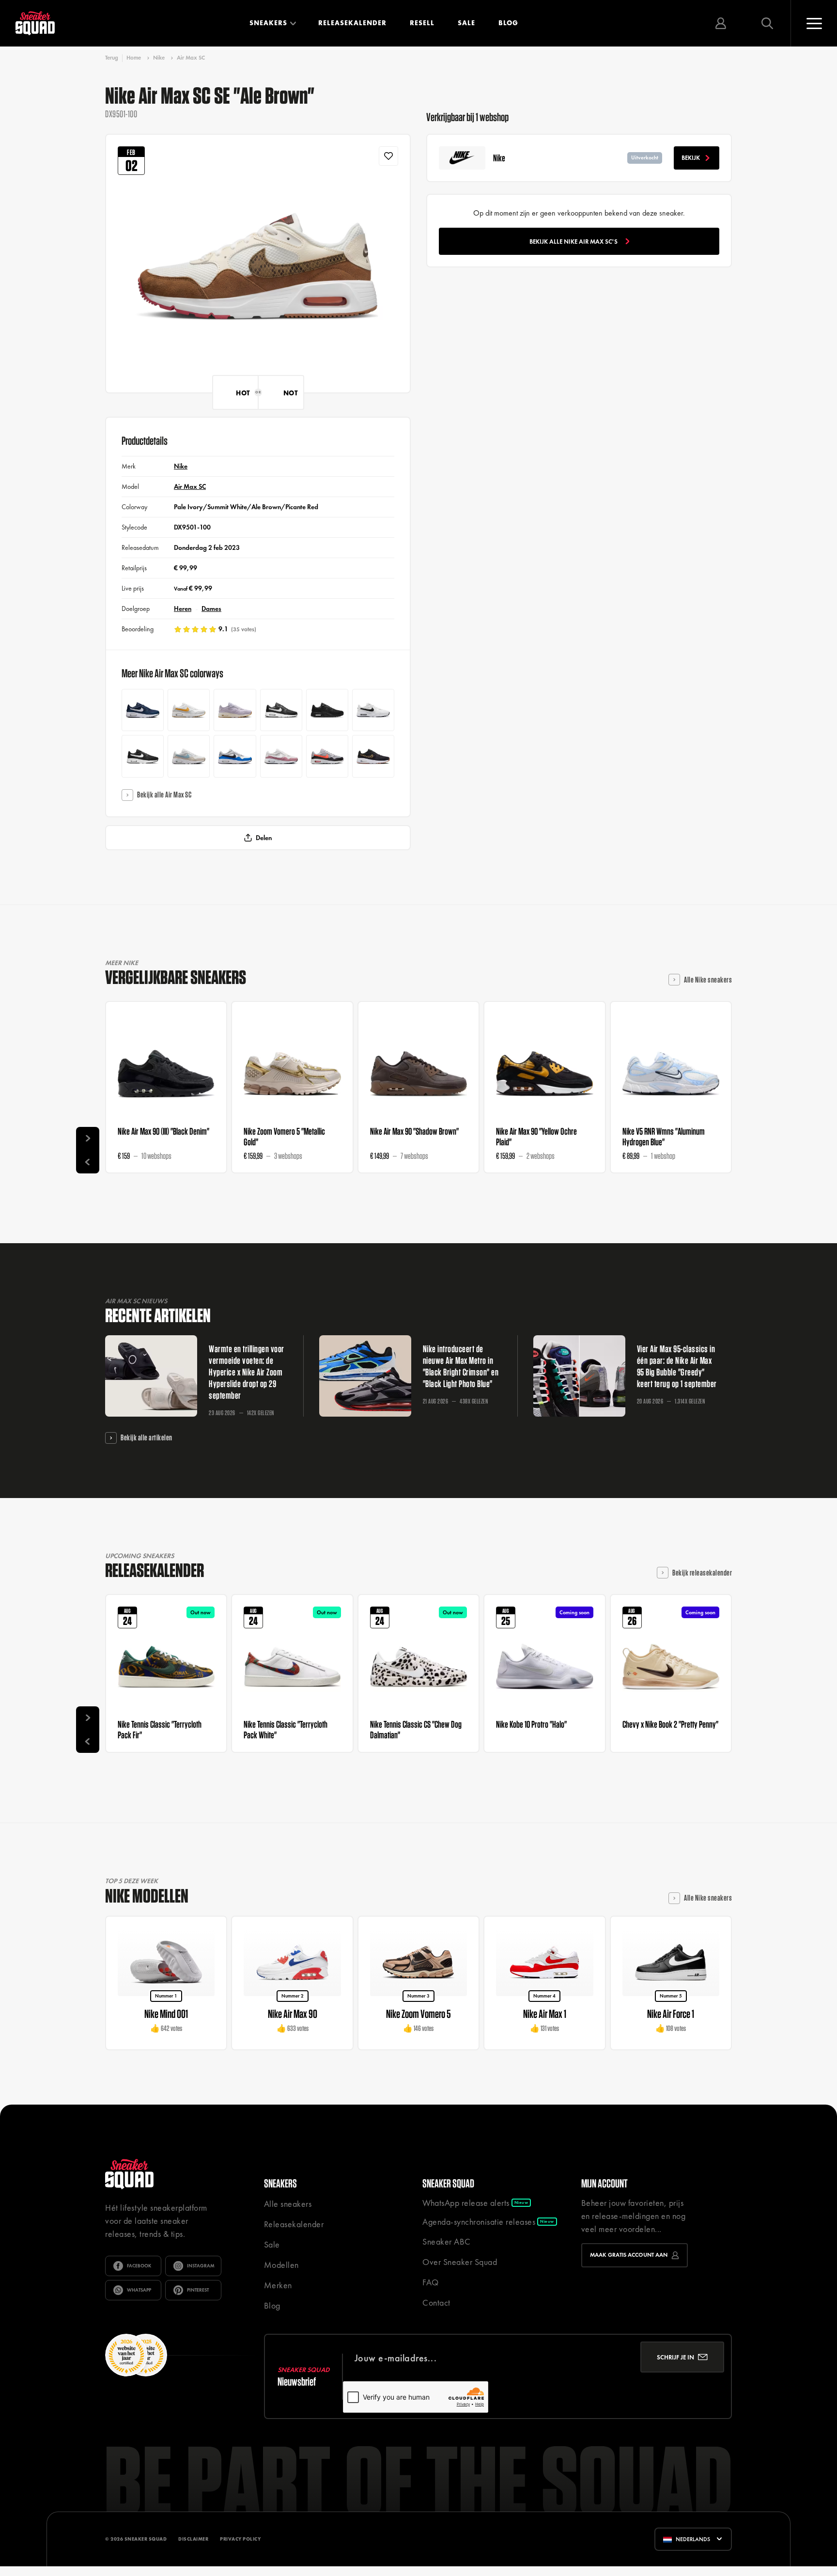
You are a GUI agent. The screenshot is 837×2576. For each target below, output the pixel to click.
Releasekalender (352, 23)
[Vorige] (88, 1162)
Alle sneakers (288, 2204)
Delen (264, 838)
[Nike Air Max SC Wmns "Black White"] (143, 756)
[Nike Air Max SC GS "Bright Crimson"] (327, 756)
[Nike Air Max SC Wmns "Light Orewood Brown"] (189, 756)
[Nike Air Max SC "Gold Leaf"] (189, 710)
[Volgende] (88, 1139)
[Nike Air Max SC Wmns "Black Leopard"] (373, 756)
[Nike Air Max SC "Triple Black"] (327, 710)
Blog (508, 23)
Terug (112, 58)
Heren (183, 609)
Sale (466, 23)
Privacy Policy (240, 2539)
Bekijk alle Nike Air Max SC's (573, 242)
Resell (422, 23)
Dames (211, 609)
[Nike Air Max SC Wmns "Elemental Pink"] (281, 756)
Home (134, 58)
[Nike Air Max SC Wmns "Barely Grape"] (235, 710)
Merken (278, 2285)
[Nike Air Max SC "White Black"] (373, 710)
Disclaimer (193, 2539)
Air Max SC (191, 58)
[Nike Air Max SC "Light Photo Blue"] (235, 756)
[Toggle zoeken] (767, 23)
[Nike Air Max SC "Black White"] (281, 710)
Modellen (281, 2265)
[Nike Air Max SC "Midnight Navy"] (143, 710)
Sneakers (268, 23)
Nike (159, 58)
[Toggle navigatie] (814, 23)
